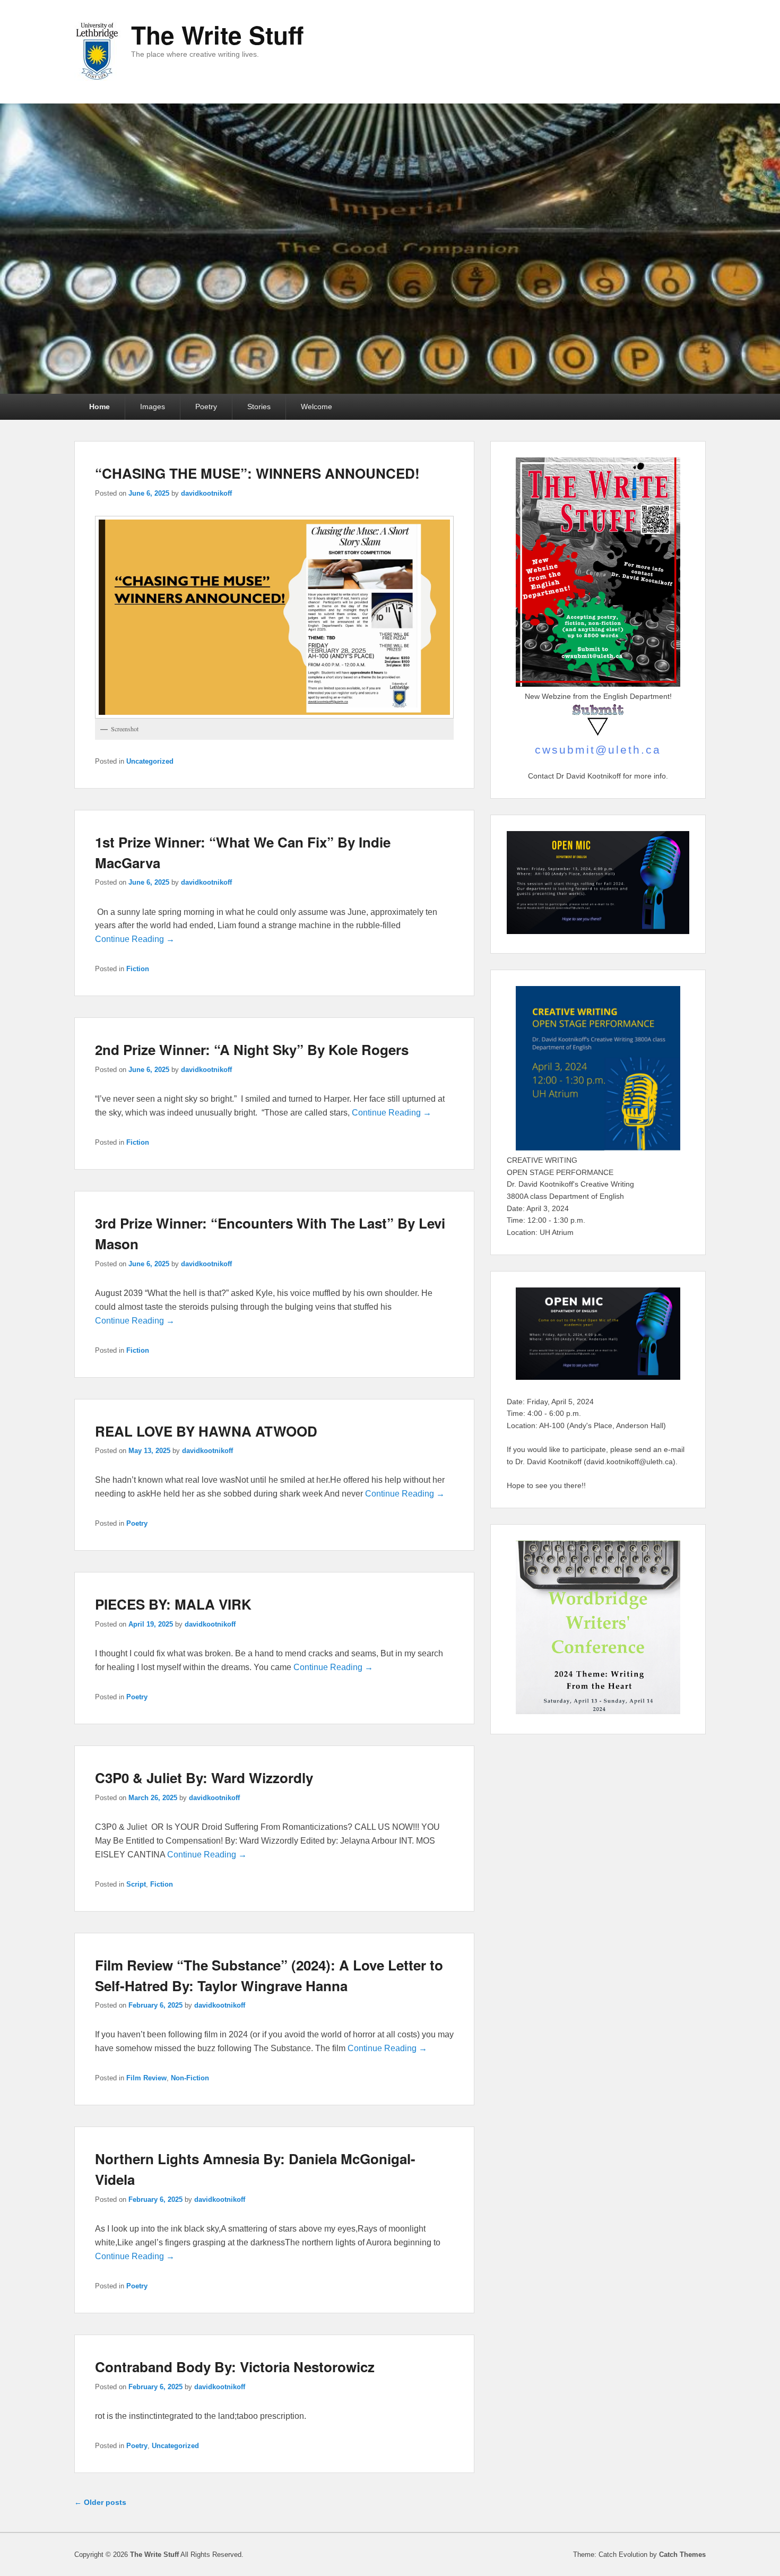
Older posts (100, 2502)
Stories (259, 407)
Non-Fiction (190, 2078)
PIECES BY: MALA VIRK (173, 1604)
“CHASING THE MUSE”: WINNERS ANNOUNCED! (257, 473)
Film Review (146, 2078)
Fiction (138, 969)
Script (136, 1884)
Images (153, 407)
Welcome (317, 407)
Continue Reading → (135, 939)
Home (99, 407)
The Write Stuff (217, 34)
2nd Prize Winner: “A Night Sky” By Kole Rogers (252, 1049)
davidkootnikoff (206, 493)
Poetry (206, 407)
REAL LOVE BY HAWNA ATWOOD (206, 1431)
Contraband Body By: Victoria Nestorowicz (235, 2367)
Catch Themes (682, 2555)
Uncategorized (150, 761)
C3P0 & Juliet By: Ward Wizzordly (204, 1778)
